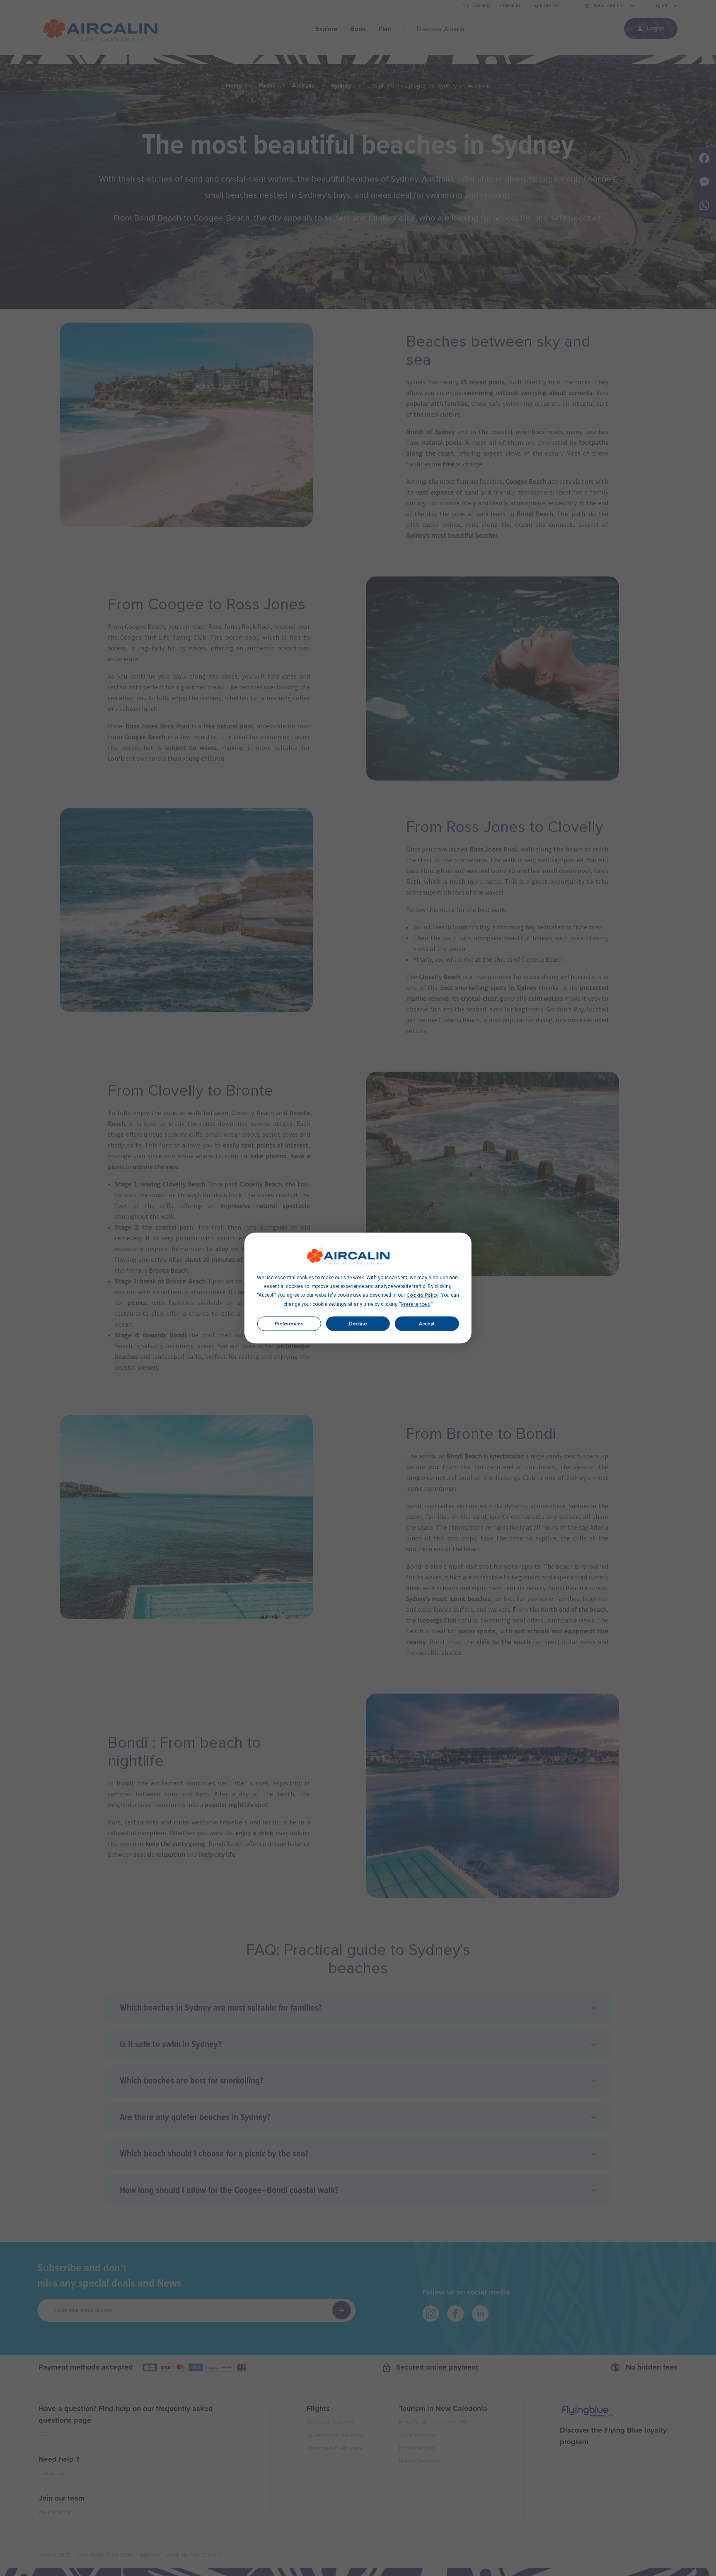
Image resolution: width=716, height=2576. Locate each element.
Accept (427, 1324)
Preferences (289, 1324)
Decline (358, 1324)
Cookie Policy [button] (422, 1295)
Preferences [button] (416, 1305)
